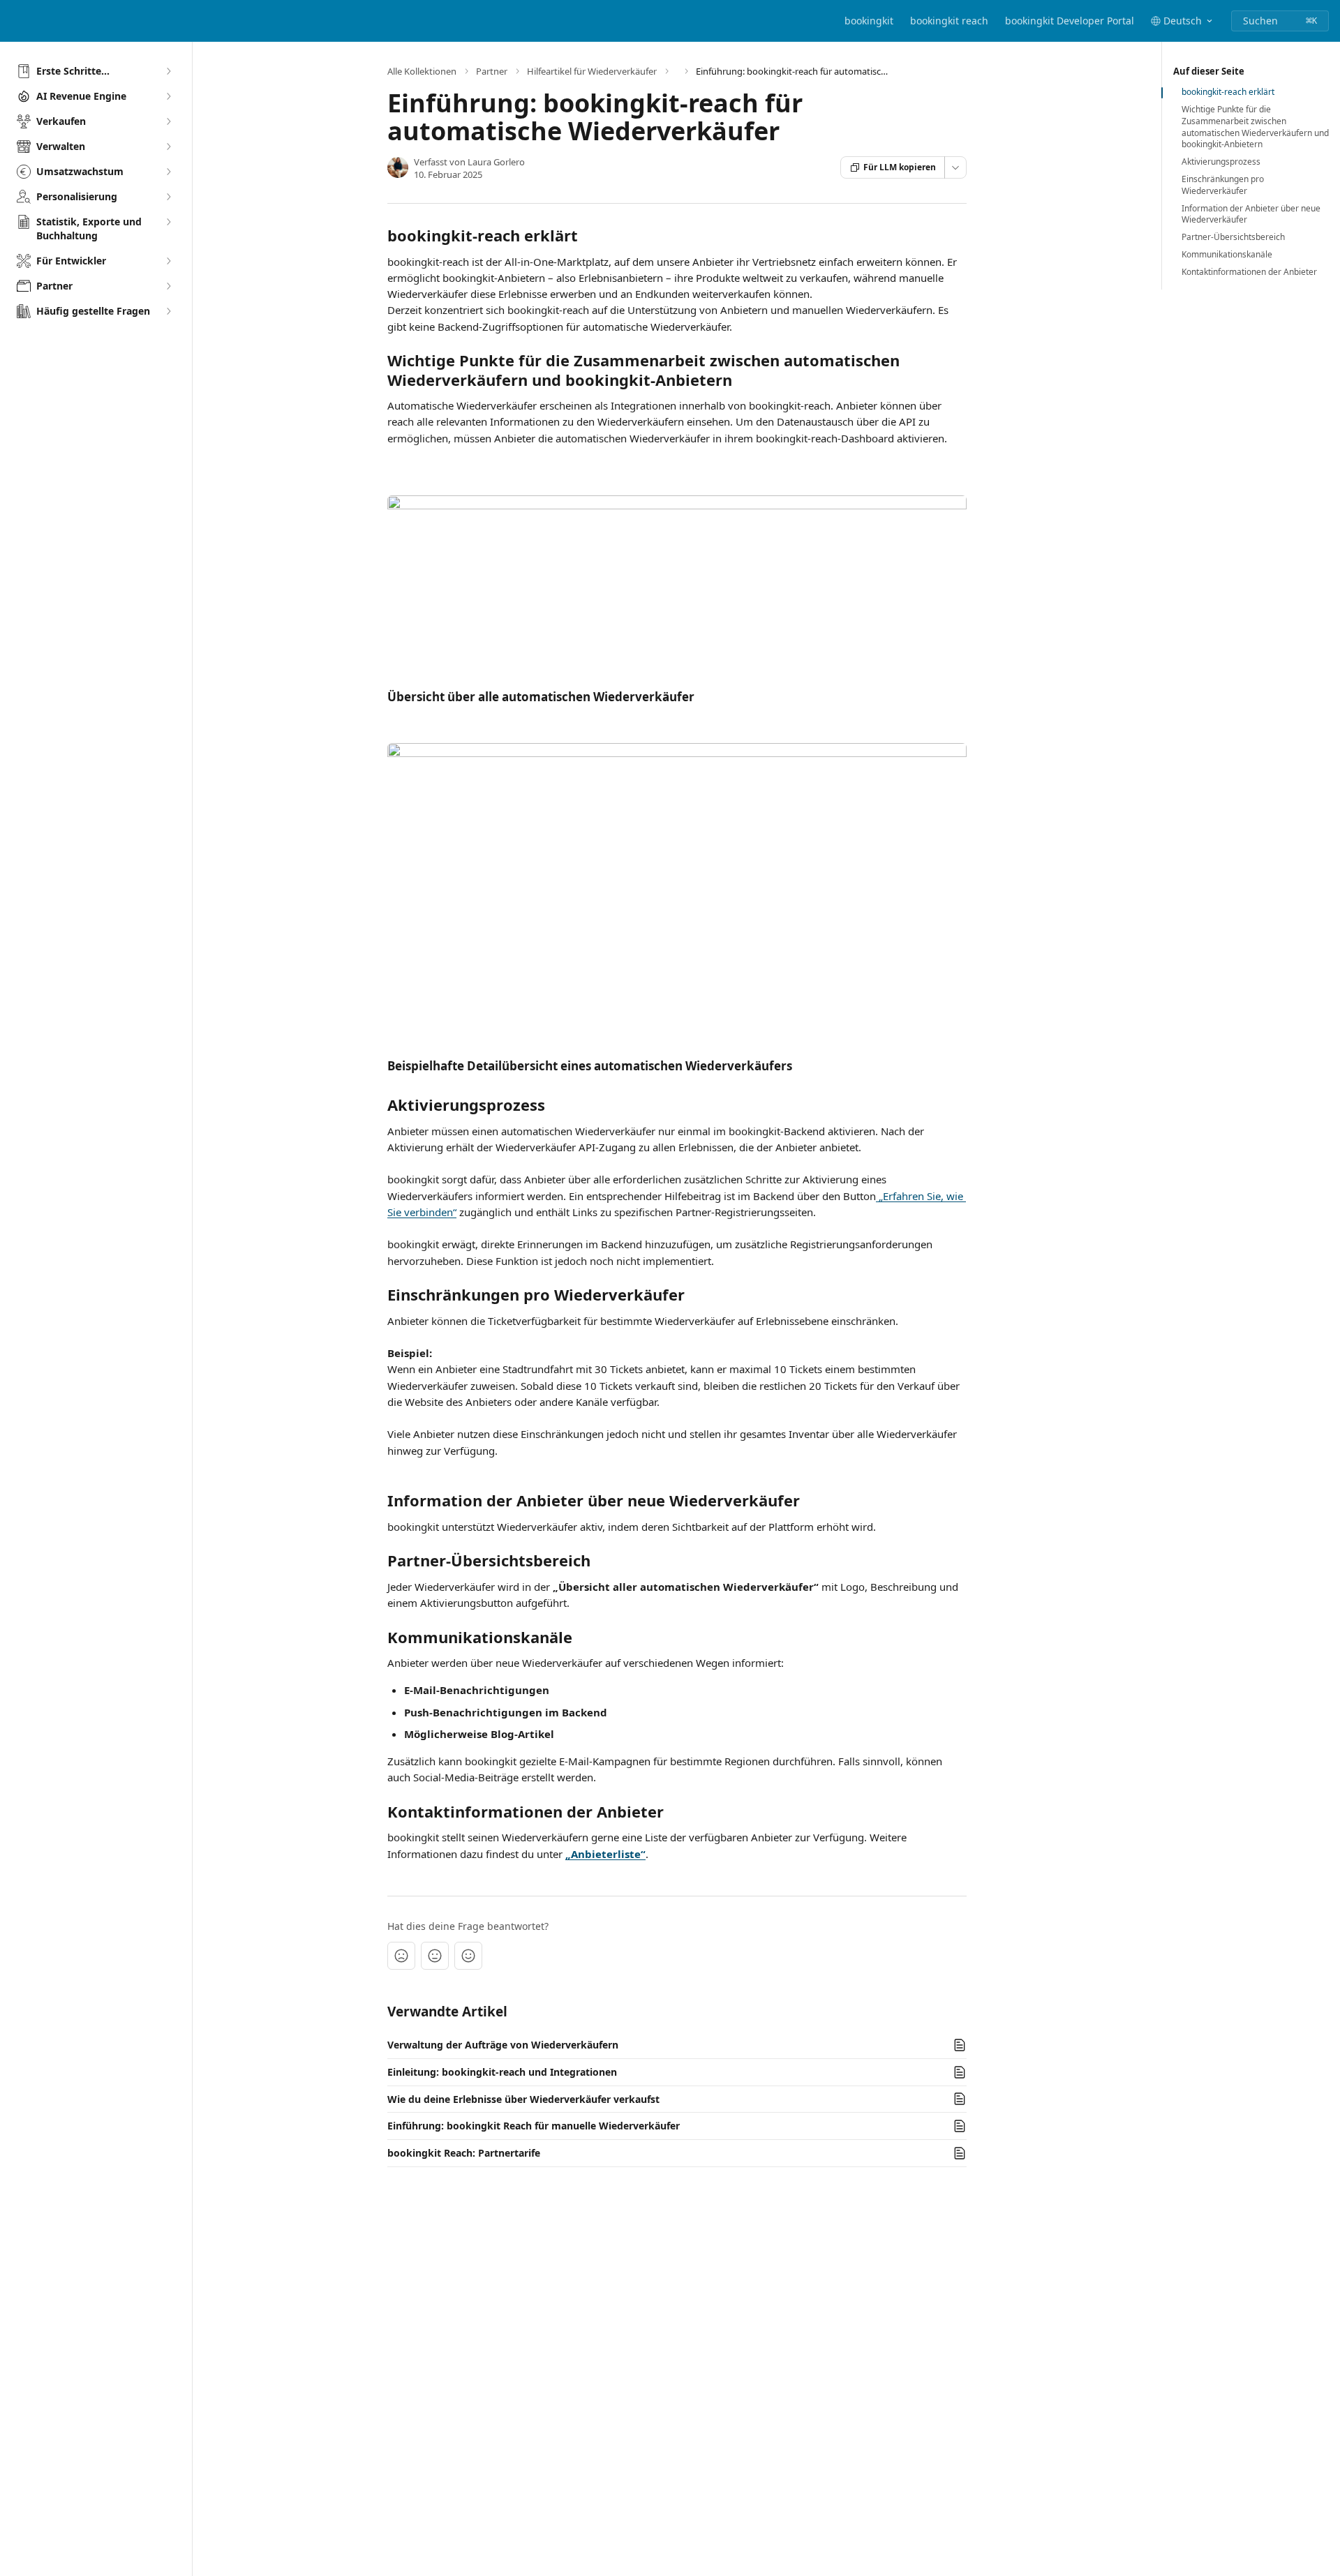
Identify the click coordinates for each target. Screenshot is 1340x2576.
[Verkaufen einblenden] (168, 121)
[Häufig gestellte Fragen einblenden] (168, 311)
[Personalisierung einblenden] (168, 197)
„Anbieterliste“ (605, 1854)
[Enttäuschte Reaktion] (401, 1956)
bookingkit (869, 21)
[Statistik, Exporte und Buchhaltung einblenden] (168, 222)
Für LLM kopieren (900, 167)
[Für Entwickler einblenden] (168, 261)
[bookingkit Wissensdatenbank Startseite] (14, 21)
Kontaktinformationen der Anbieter (1249, 272)
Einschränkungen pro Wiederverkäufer (1223, 185)
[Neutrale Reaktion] (435, 1956)
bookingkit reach (949, 21)
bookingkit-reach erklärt (1228, 92)
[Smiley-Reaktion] (468, 1956)
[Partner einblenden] (168, 286)
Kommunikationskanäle (1227, 255)
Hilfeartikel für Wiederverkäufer (592, 71)
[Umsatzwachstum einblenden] (168, 172)
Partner (492, 71)
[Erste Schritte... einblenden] (168, 71)
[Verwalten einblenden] (168, 147)
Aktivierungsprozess (1221, 162)
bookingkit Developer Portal (1070, 21)
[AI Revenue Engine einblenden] (168, 96)
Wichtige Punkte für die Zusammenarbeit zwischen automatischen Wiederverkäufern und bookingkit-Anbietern (1255, 127)
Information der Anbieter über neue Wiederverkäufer (1251, 215)
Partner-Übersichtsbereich (1233, 237)
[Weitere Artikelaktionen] (955, 167)
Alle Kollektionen (422, 71)
